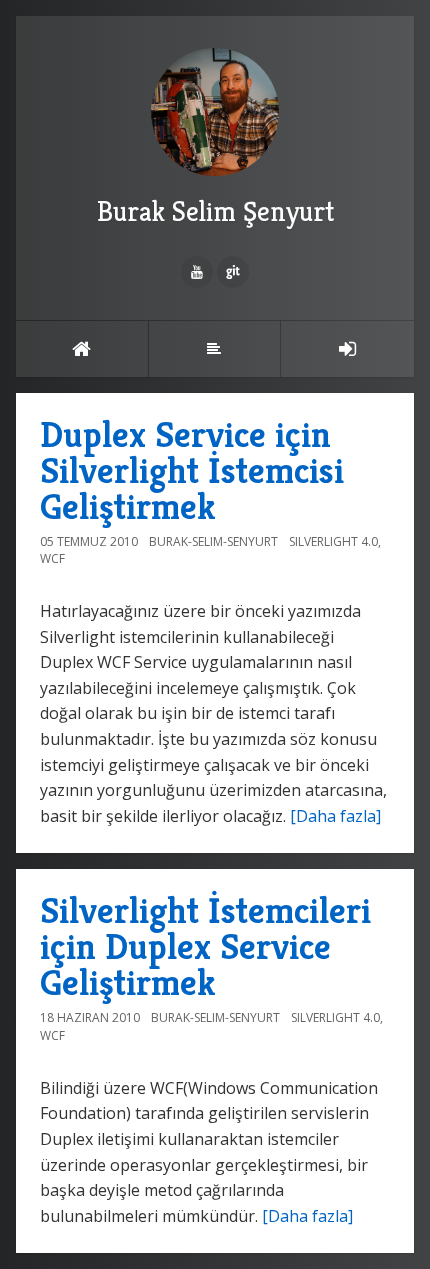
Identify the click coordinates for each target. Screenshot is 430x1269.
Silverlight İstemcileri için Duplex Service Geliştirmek (205, 946)
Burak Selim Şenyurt (215, 211)
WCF (52, 558)
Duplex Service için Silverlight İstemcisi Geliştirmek (192, 470)
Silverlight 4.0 (333, 541)
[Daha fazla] (335, 816)
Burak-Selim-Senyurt (213, 541)
